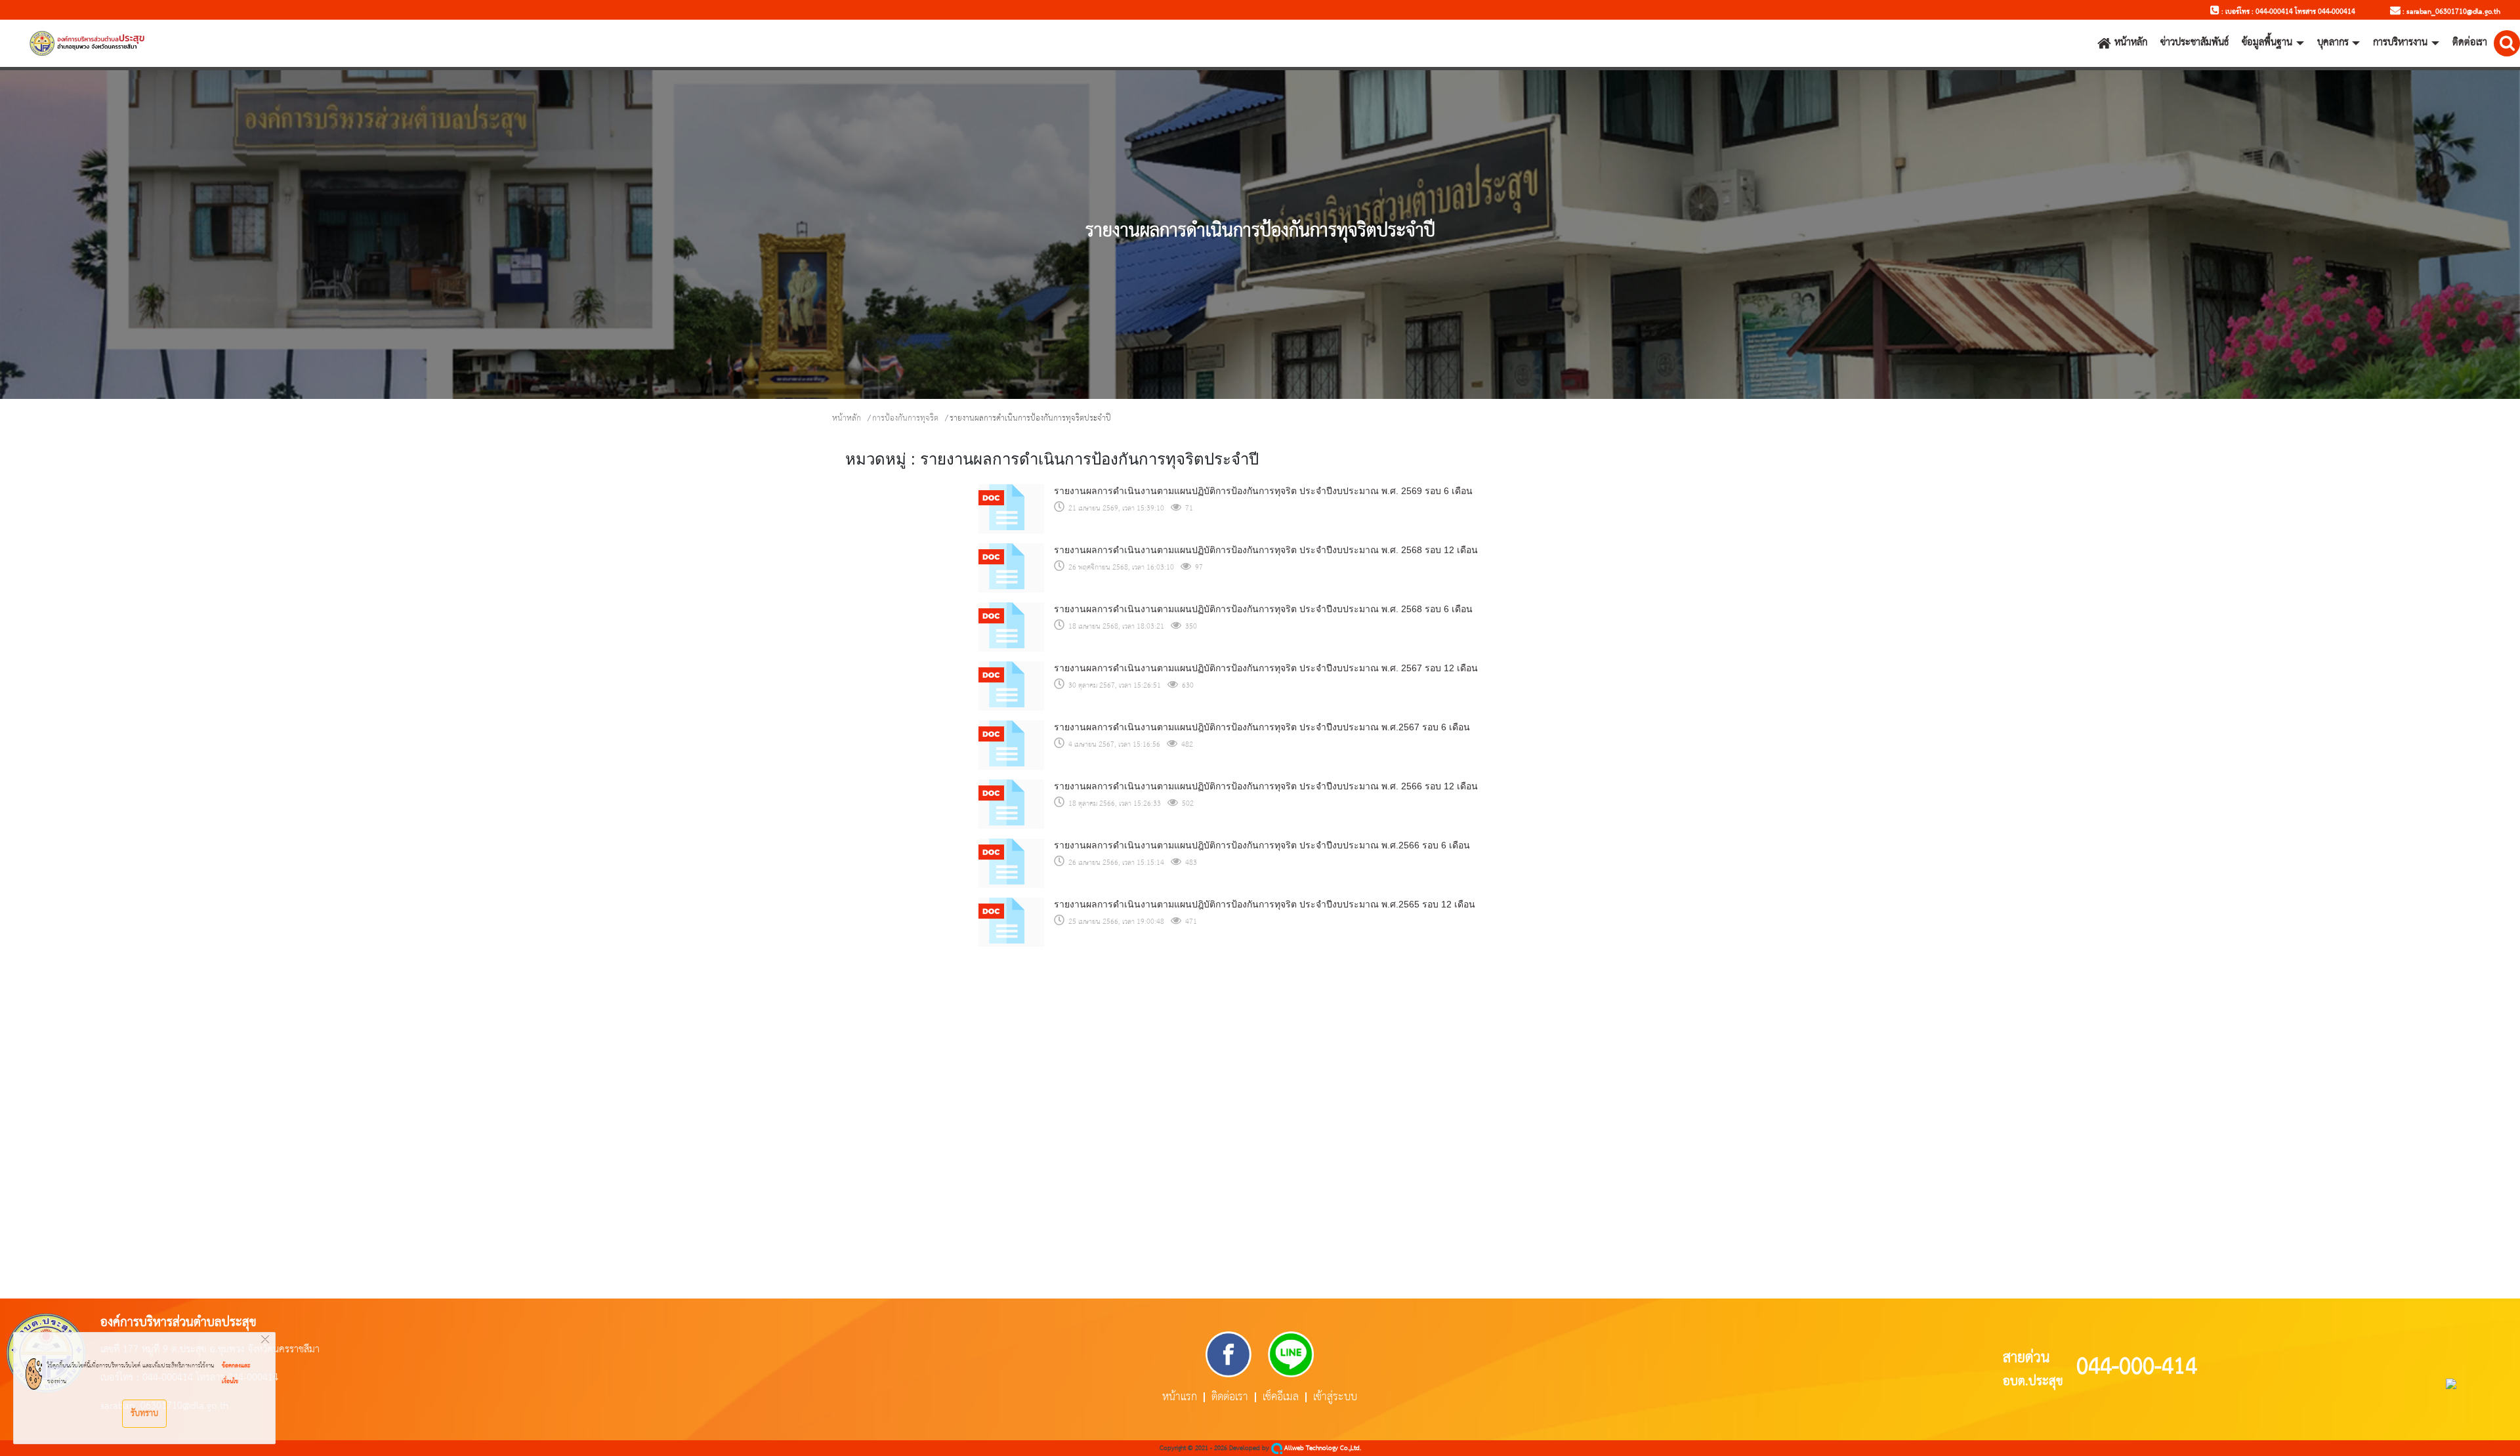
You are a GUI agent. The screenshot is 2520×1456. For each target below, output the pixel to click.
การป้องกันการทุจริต (905, 418)
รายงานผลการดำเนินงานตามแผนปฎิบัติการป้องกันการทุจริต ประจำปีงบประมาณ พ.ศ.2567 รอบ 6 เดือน (1262, 727)
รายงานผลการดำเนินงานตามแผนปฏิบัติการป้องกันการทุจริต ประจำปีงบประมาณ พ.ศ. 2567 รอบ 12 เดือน (1266, 668)
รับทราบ (144, 1413)
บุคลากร (2333, 43)
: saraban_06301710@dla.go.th (2450, 12)
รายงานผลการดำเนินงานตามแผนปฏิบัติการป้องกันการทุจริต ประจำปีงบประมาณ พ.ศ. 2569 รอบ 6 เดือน (1263, 491)
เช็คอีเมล (1281, 1397)
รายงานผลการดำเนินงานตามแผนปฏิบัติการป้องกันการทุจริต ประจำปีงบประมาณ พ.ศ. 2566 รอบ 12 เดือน (1266, 786)
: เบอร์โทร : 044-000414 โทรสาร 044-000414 (2287, 12)
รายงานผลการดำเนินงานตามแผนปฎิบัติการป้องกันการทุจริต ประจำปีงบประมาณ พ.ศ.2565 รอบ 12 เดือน (1265, 904)
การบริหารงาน (2400, 43)
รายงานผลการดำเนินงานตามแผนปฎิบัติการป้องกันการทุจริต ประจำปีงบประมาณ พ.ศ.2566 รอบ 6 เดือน (1262, 845)
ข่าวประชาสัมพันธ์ (2194, 43)
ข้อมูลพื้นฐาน (2267, 43)
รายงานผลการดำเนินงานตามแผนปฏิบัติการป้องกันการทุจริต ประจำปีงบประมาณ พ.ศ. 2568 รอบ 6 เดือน (1263, 609)
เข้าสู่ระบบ (1335, 1397)
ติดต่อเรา (2470, 43)
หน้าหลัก (2131, 43)
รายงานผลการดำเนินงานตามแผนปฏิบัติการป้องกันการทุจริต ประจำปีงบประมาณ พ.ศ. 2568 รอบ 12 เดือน (1266, 550)
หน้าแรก (1180, 1397)
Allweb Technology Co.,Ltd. (1322, 1448)
